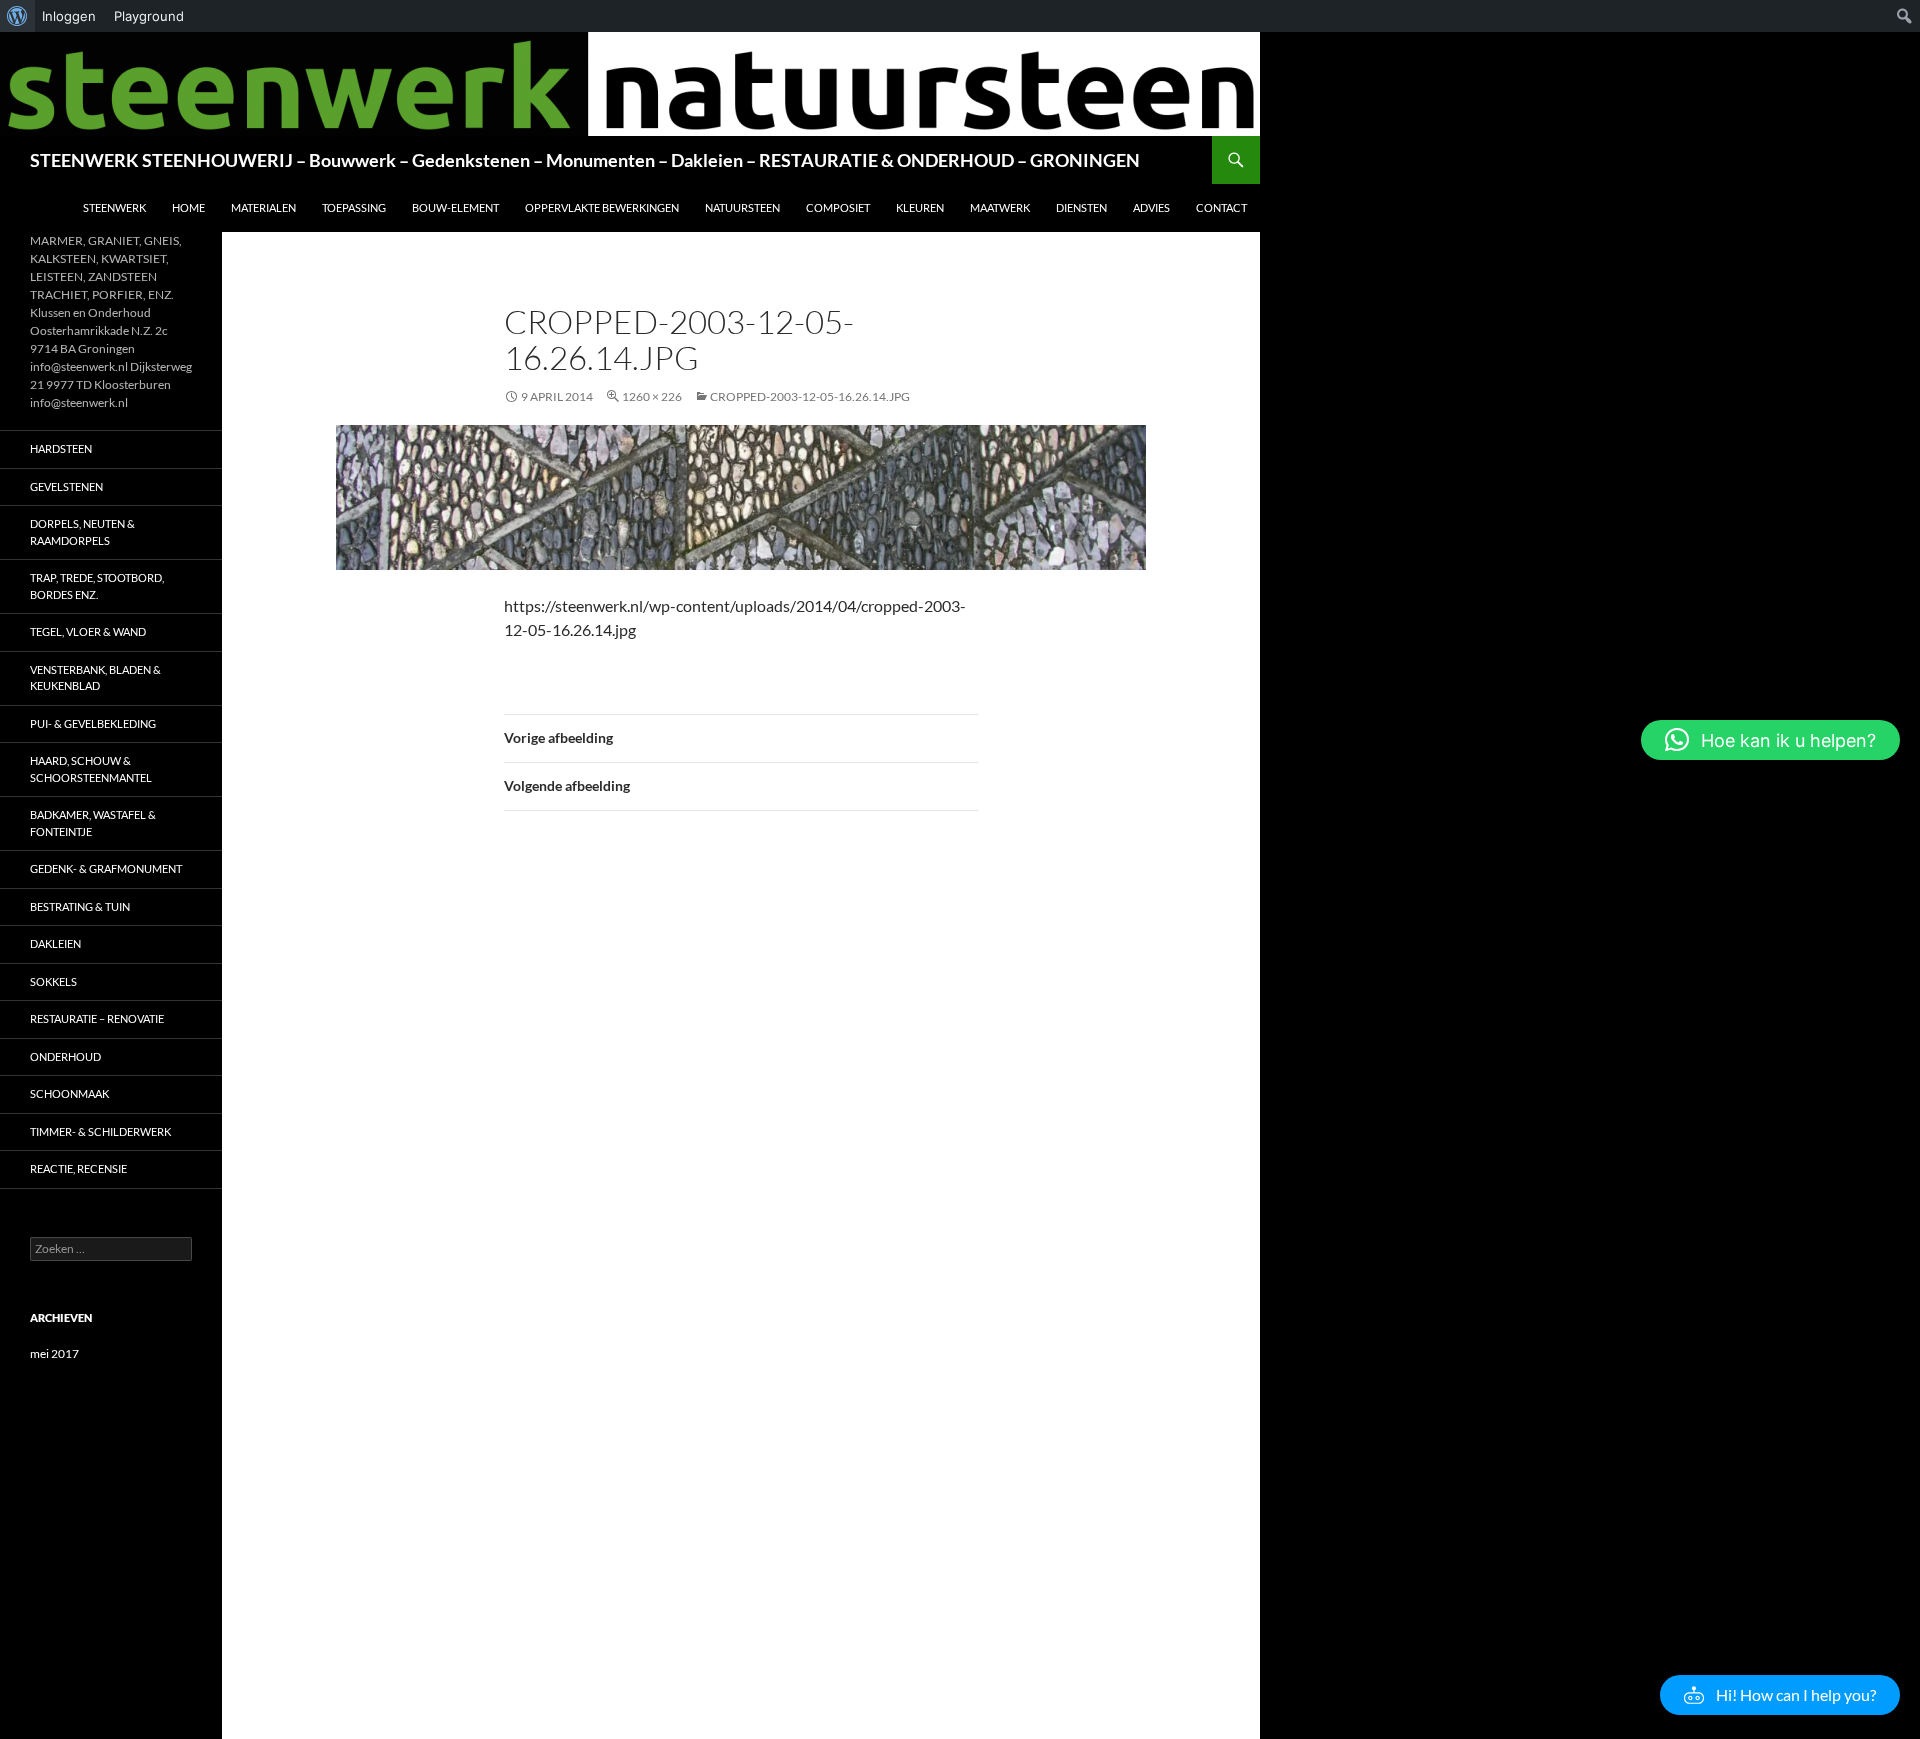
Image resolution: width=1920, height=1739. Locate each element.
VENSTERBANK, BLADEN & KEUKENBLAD (95, 678)
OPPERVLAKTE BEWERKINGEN (602, 207)
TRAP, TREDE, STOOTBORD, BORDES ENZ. (97, 586)
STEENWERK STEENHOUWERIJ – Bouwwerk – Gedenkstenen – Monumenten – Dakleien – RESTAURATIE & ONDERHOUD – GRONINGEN (585, 160)
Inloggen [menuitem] (69, 16)
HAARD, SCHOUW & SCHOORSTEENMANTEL (91, 769)
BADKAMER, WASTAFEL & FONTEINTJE (93, 823)
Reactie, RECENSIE (78, 1168)
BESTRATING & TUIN (80, 906)
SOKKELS (53, 981)
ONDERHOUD (65, 1056)
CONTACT (1221, 207)
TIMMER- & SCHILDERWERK (100, 1131)
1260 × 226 (652, 396)
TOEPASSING (354, 207)
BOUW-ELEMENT (455, 207)
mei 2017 (54, 1353)
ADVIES (1151, 207)
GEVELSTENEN (66, 486)
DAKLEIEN (55, 943)
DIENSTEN (1081, 207)
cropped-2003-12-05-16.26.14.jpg (810, 396)
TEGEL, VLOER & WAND (88, 631)
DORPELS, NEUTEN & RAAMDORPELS (82, 532)
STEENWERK (114, 207)
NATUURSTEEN (742, 207)
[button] (1780, 1695)
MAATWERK (1000, 207)
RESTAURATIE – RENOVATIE (97, 1018)
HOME (188, 207)
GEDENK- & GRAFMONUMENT (106, 868)
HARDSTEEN (61, 448)
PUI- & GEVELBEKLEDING (93, 723)
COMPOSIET (838, 207)
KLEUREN (920, 207)
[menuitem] (17, 16)
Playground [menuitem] (149, 16)
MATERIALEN (263, 207)
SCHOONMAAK (69, 1093)
